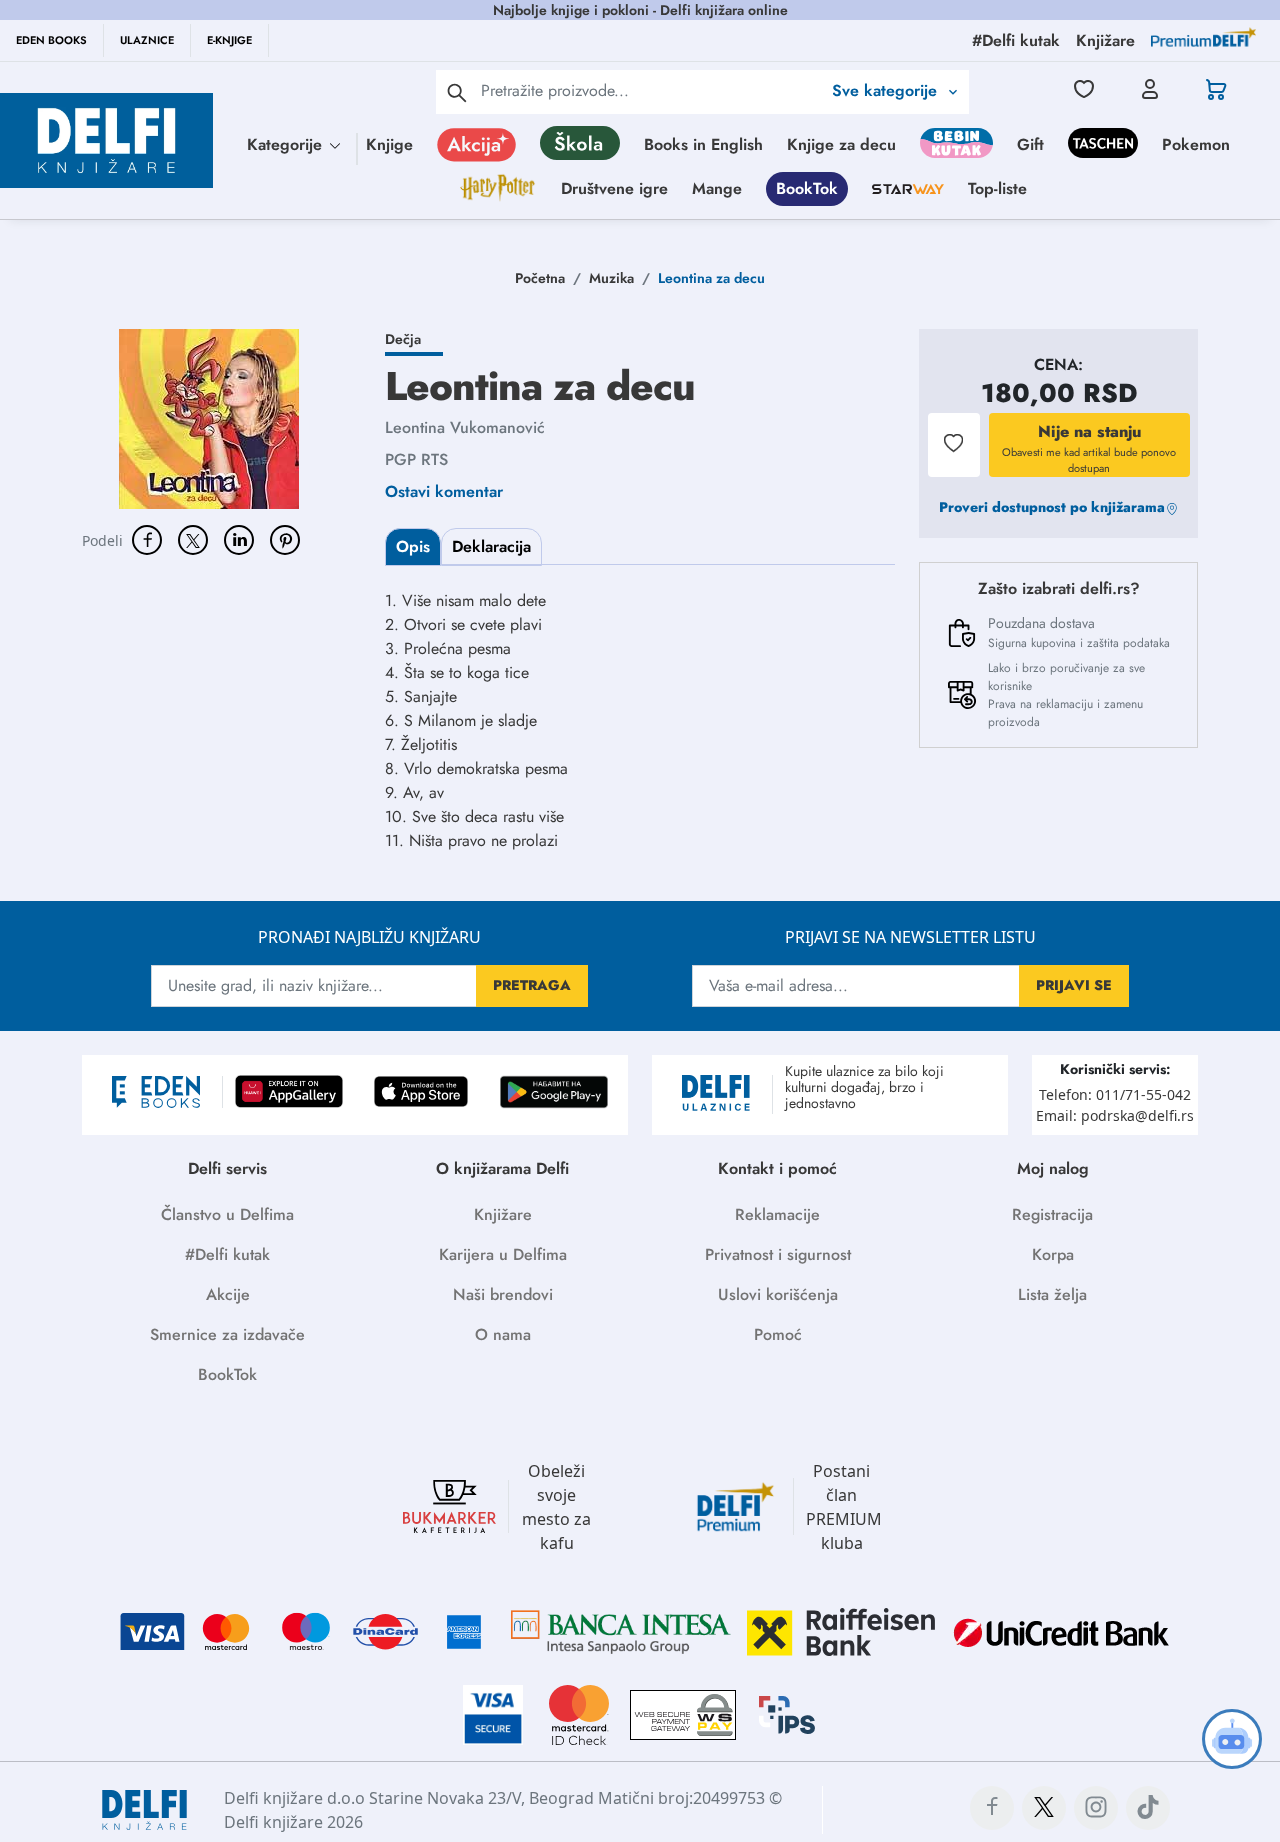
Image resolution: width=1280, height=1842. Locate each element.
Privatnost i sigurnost (778, 1254)
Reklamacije (777, 1214)
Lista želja (1052, 1294)
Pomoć (778, 1334)
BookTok (807, 188)
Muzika (611, 278)
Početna (540, 278)
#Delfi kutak (227, 1254)
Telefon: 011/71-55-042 (1115, 1094)
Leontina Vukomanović (465, 427)
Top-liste (997, 188)
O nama (503, 1334)
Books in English (703, 144)
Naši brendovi (503, 1294)
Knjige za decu (841, 144)
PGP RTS (416, 459)
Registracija (1052, 1214)
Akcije (228, 1294)
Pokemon (1196, 144)
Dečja (403, 339)
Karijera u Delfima (503, 1254)
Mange (717, 188)
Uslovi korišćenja (778, 1294)
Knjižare (503, 1214)
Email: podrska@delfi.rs (1115, 1115)
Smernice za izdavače (227, 1334)
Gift (1030, 144)
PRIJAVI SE (1074, 985)
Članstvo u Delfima (227, 1214)
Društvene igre (614, 188)
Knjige (389, 144)
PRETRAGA (532, 985)
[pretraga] (457, 92)
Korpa (1053, 1254)
